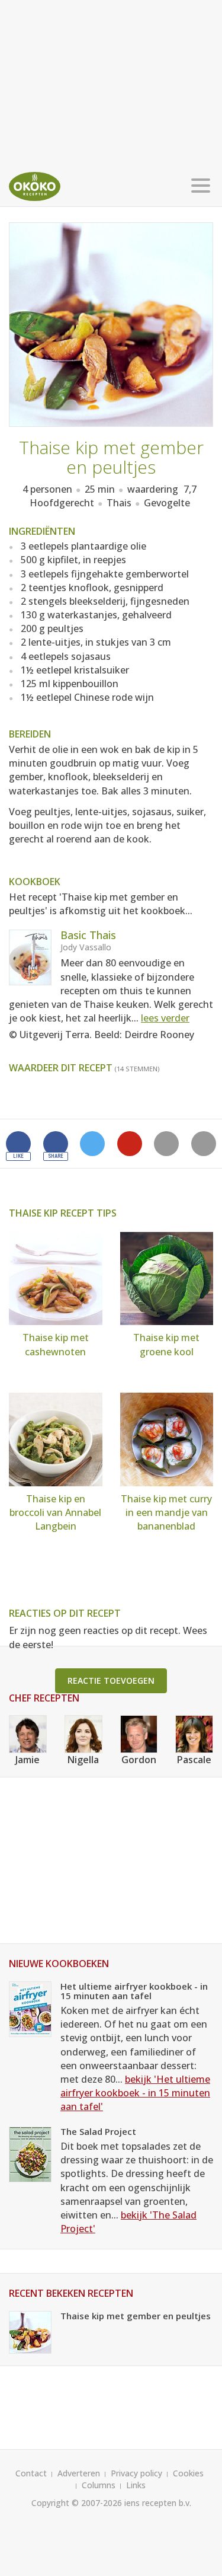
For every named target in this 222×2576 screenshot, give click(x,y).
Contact (31, 2473)
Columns (99, 2485)
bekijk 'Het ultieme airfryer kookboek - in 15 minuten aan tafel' (135, 2093)
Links (136, 2485)
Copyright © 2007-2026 (77, 2503)
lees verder (165, 1018)
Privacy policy (136, 2473)
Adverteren (79, 2473)
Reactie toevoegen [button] (111, 1680)
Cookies (188, 2473)
